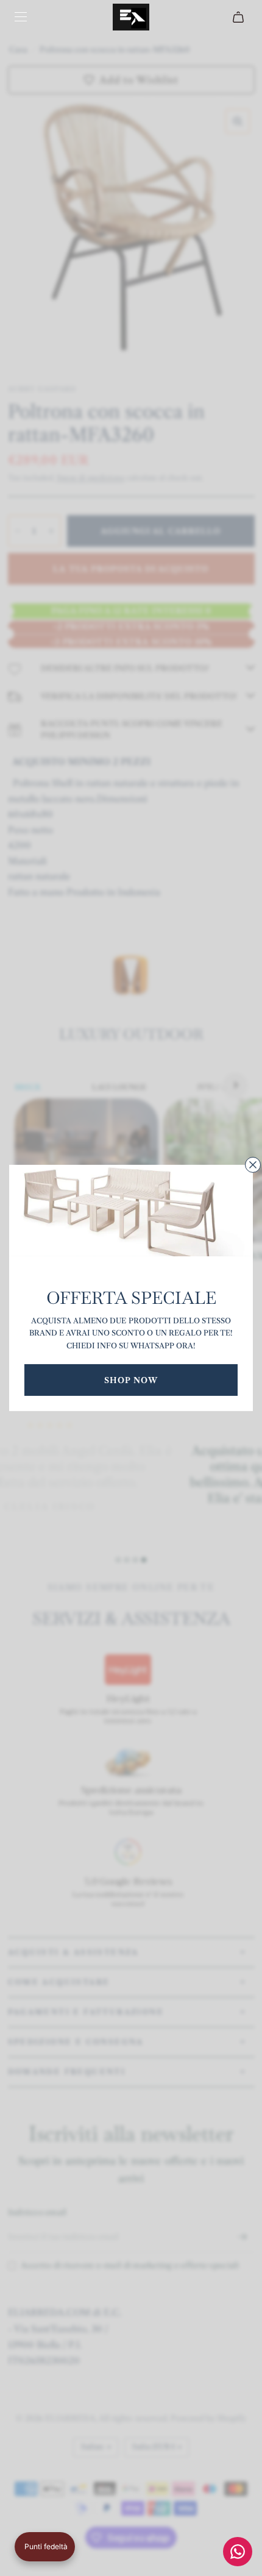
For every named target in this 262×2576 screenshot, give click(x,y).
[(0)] (240, 17)
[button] (45, 2547)
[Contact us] (238, 2552)
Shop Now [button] (131, 1380)
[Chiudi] (253, 1165)
